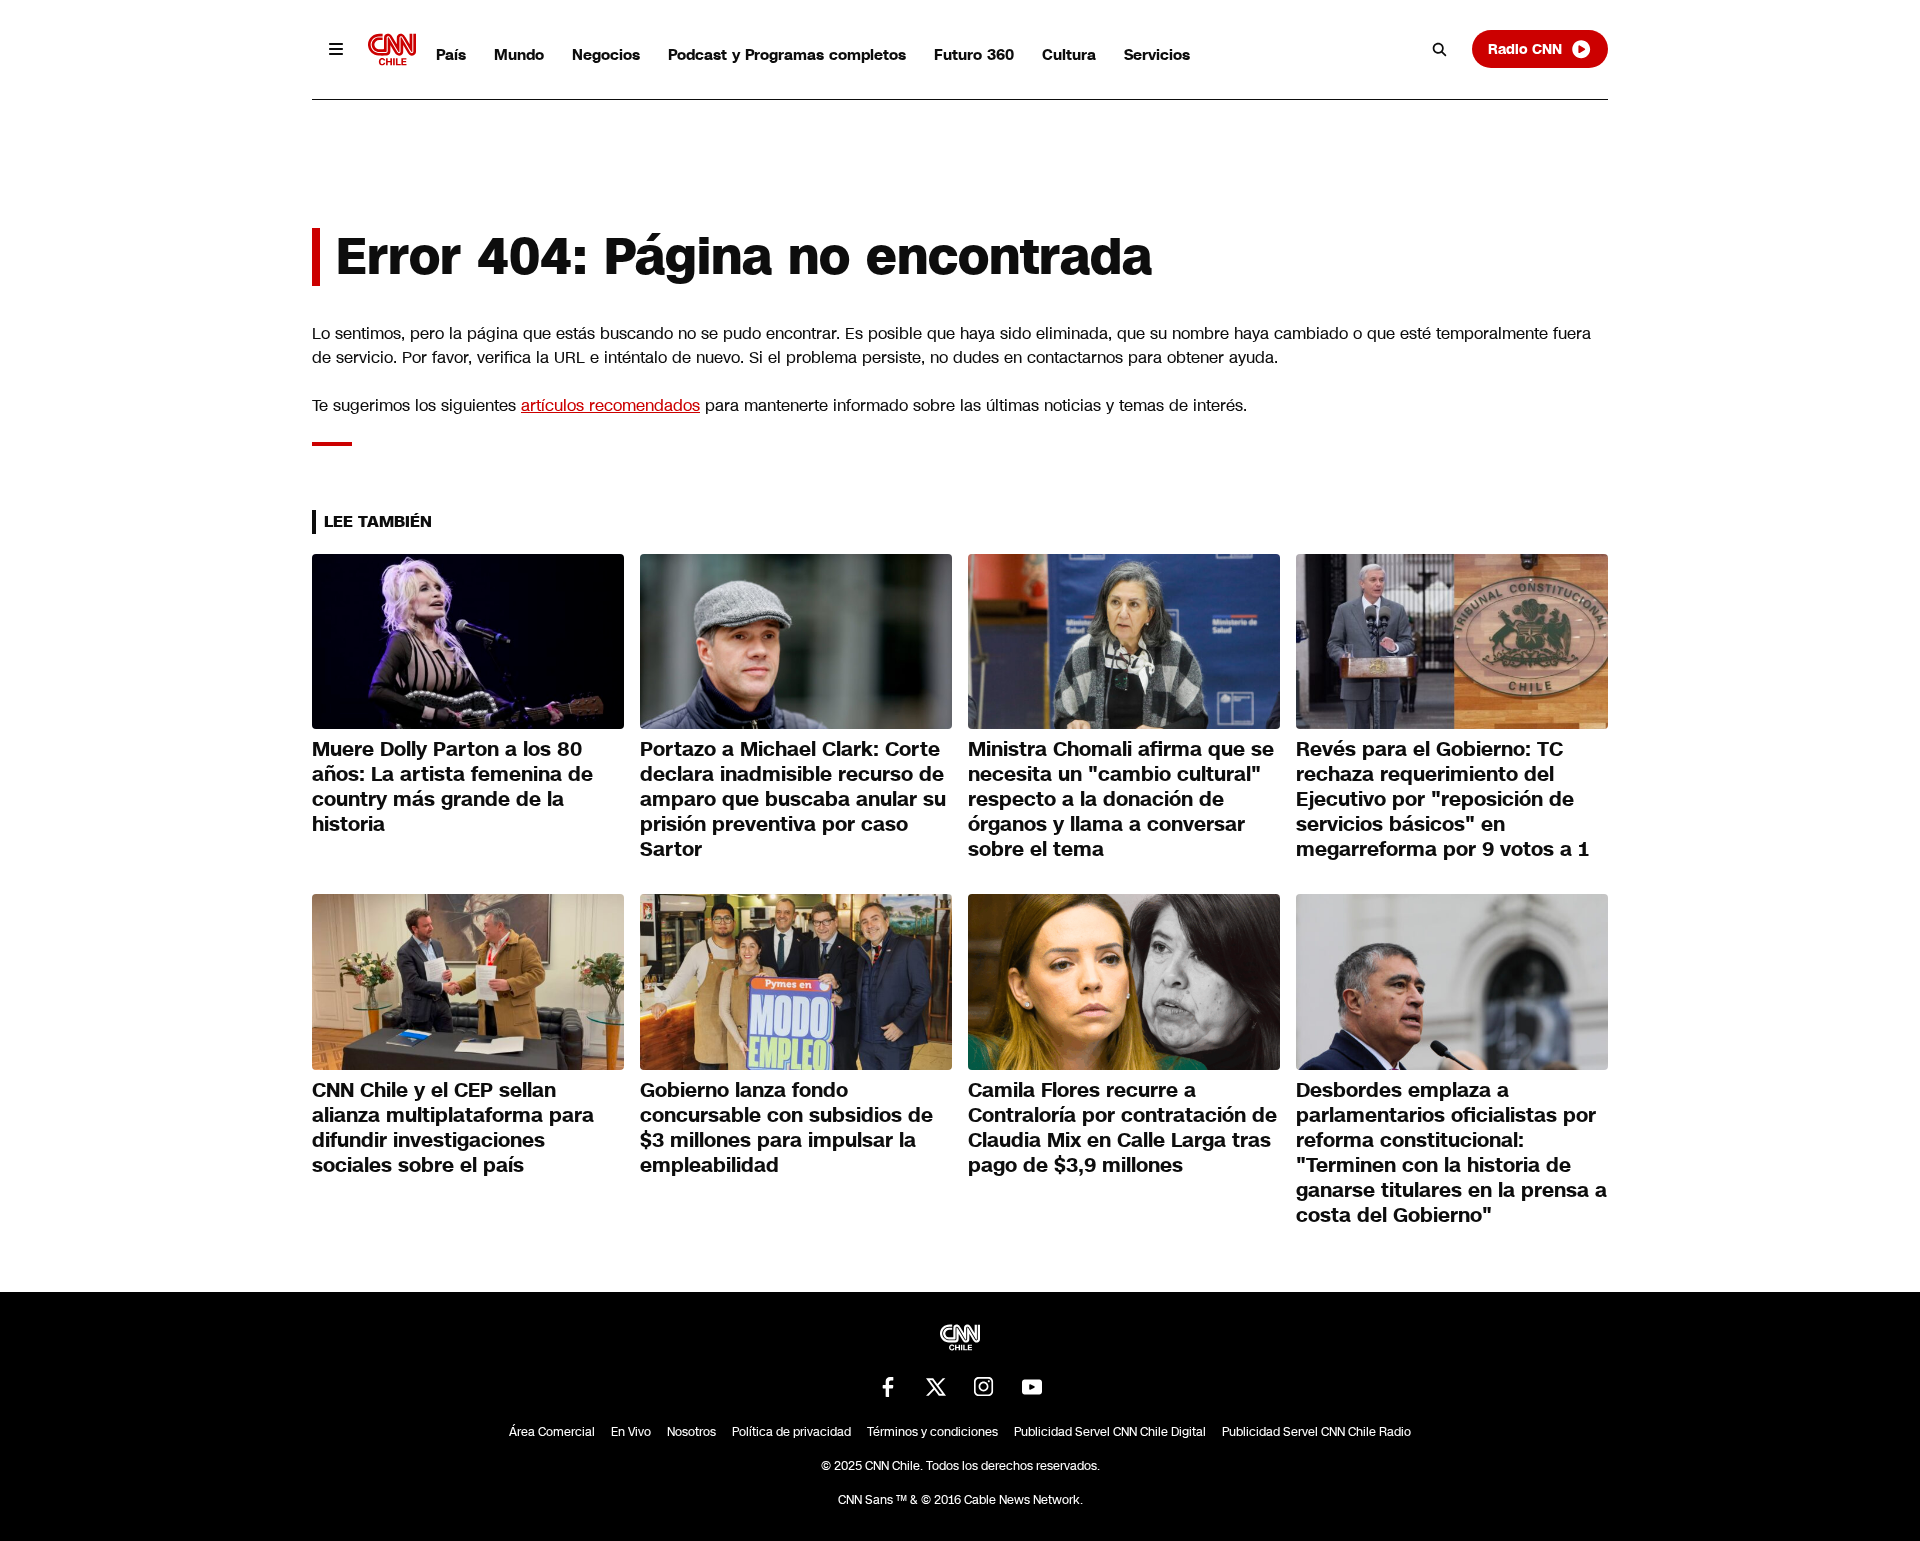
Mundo (519, 54)
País (451, 54)
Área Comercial (552, 1432)
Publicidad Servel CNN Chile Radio (1316, 1432)
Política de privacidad (791, 1432)
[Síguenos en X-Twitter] (936, 1387)
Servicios (1157, 54)
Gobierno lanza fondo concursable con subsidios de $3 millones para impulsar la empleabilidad (786, 1127)
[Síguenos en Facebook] (888, 1387)
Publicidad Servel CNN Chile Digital (1110, 1432)
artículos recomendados (610, 405)
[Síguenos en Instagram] (984, 1387)
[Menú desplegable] (336, 49)
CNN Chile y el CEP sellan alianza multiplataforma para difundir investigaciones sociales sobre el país (453, 1127)
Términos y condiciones (932, 1432)
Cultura (1069, 54)
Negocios (606, 54)
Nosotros (691, 1432)
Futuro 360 (974, 54)
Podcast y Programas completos (787, 54)
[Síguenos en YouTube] (1032, 1387)
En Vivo (631, 1432)
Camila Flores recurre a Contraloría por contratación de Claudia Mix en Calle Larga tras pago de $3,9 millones (1122, 1127)
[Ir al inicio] (392, 49)
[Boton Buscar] (1440, 49)
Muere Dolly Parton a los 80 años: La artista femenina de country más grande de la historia (452, 786)
